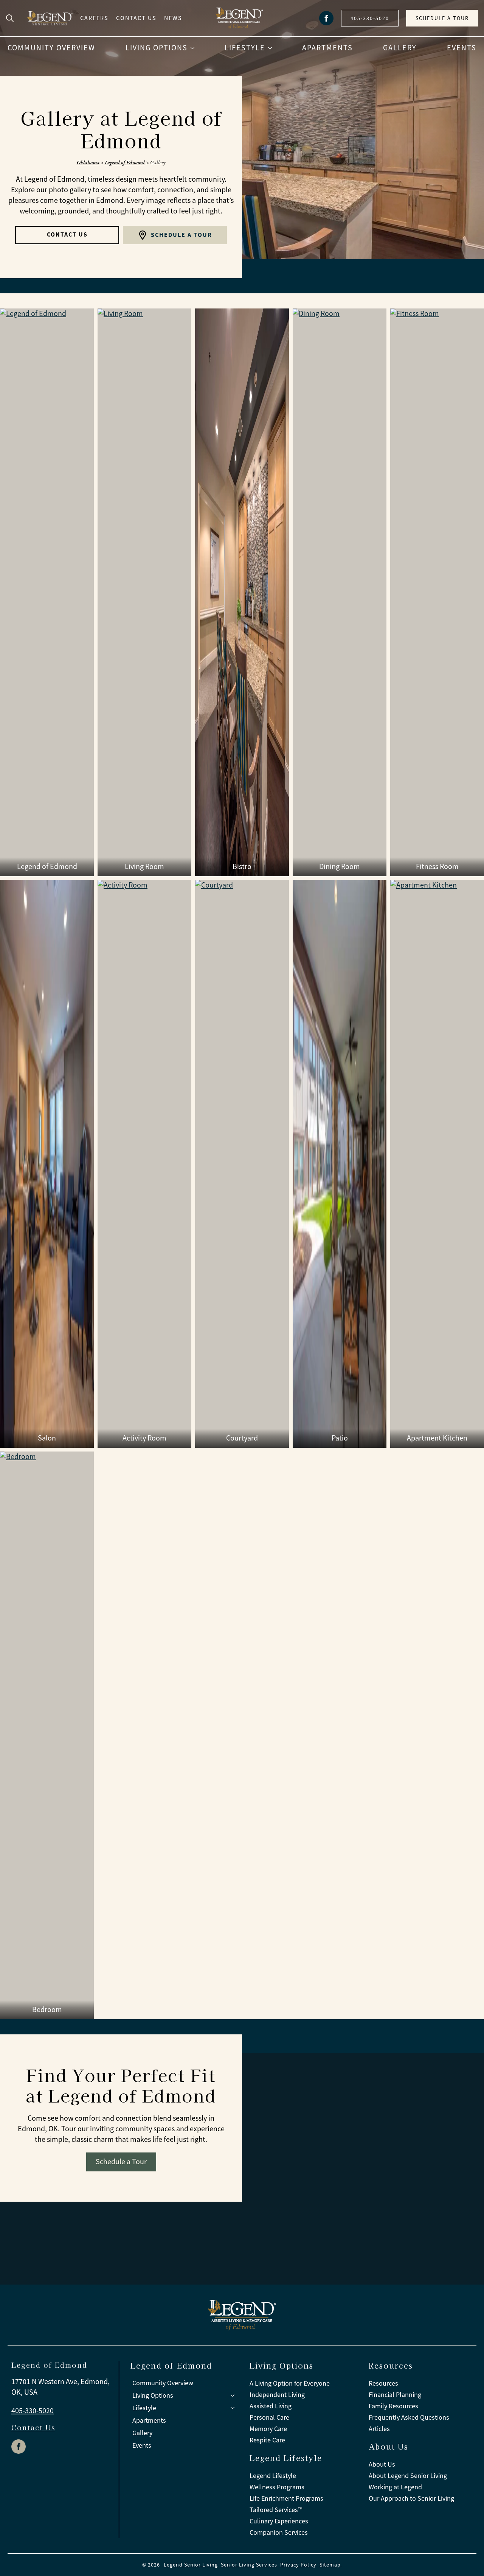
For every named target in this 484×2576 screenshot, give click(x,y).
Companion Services (279, 2532)
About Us (382, 2464)
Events (462, 48)
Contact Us (136, 18)
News (173, 18)
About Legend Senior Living (408, 2476)
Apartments (327, 48)
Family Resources (393, 2406)
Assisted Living (271, 2406)
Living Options (157, 48)
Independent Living (277, 2395)
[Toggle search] (10, 18)
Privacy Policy (298, 2565)
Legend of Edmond (125, 162)
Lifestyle (245, 48)
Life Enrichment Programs (286, 2498)
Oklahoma (88, 162)
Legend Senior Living (191, 2565)
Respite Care (267, 2440)
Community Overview (51, 48)
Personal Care (269, 2417)
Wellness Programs (277, 2487)
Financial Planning (395, 2395)
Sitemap (330, 2565)
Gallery (400, 48)
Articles (379, 2429)
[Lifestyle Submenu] (272, 48)
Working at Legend (395, 2487)
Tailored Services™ (276, 2510)
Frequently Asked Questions (409, 2417)
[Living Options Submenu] (195, 48)
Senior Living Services (249, 2565)
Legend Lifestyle (273, 2476)
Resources (383, 2383)
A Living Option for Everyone (290, 2383)
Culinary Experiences (279, 2521)
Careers (94, 18)
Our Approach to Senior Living (411, 2498)
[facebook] (326, 18)
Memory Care (268, 2429)
